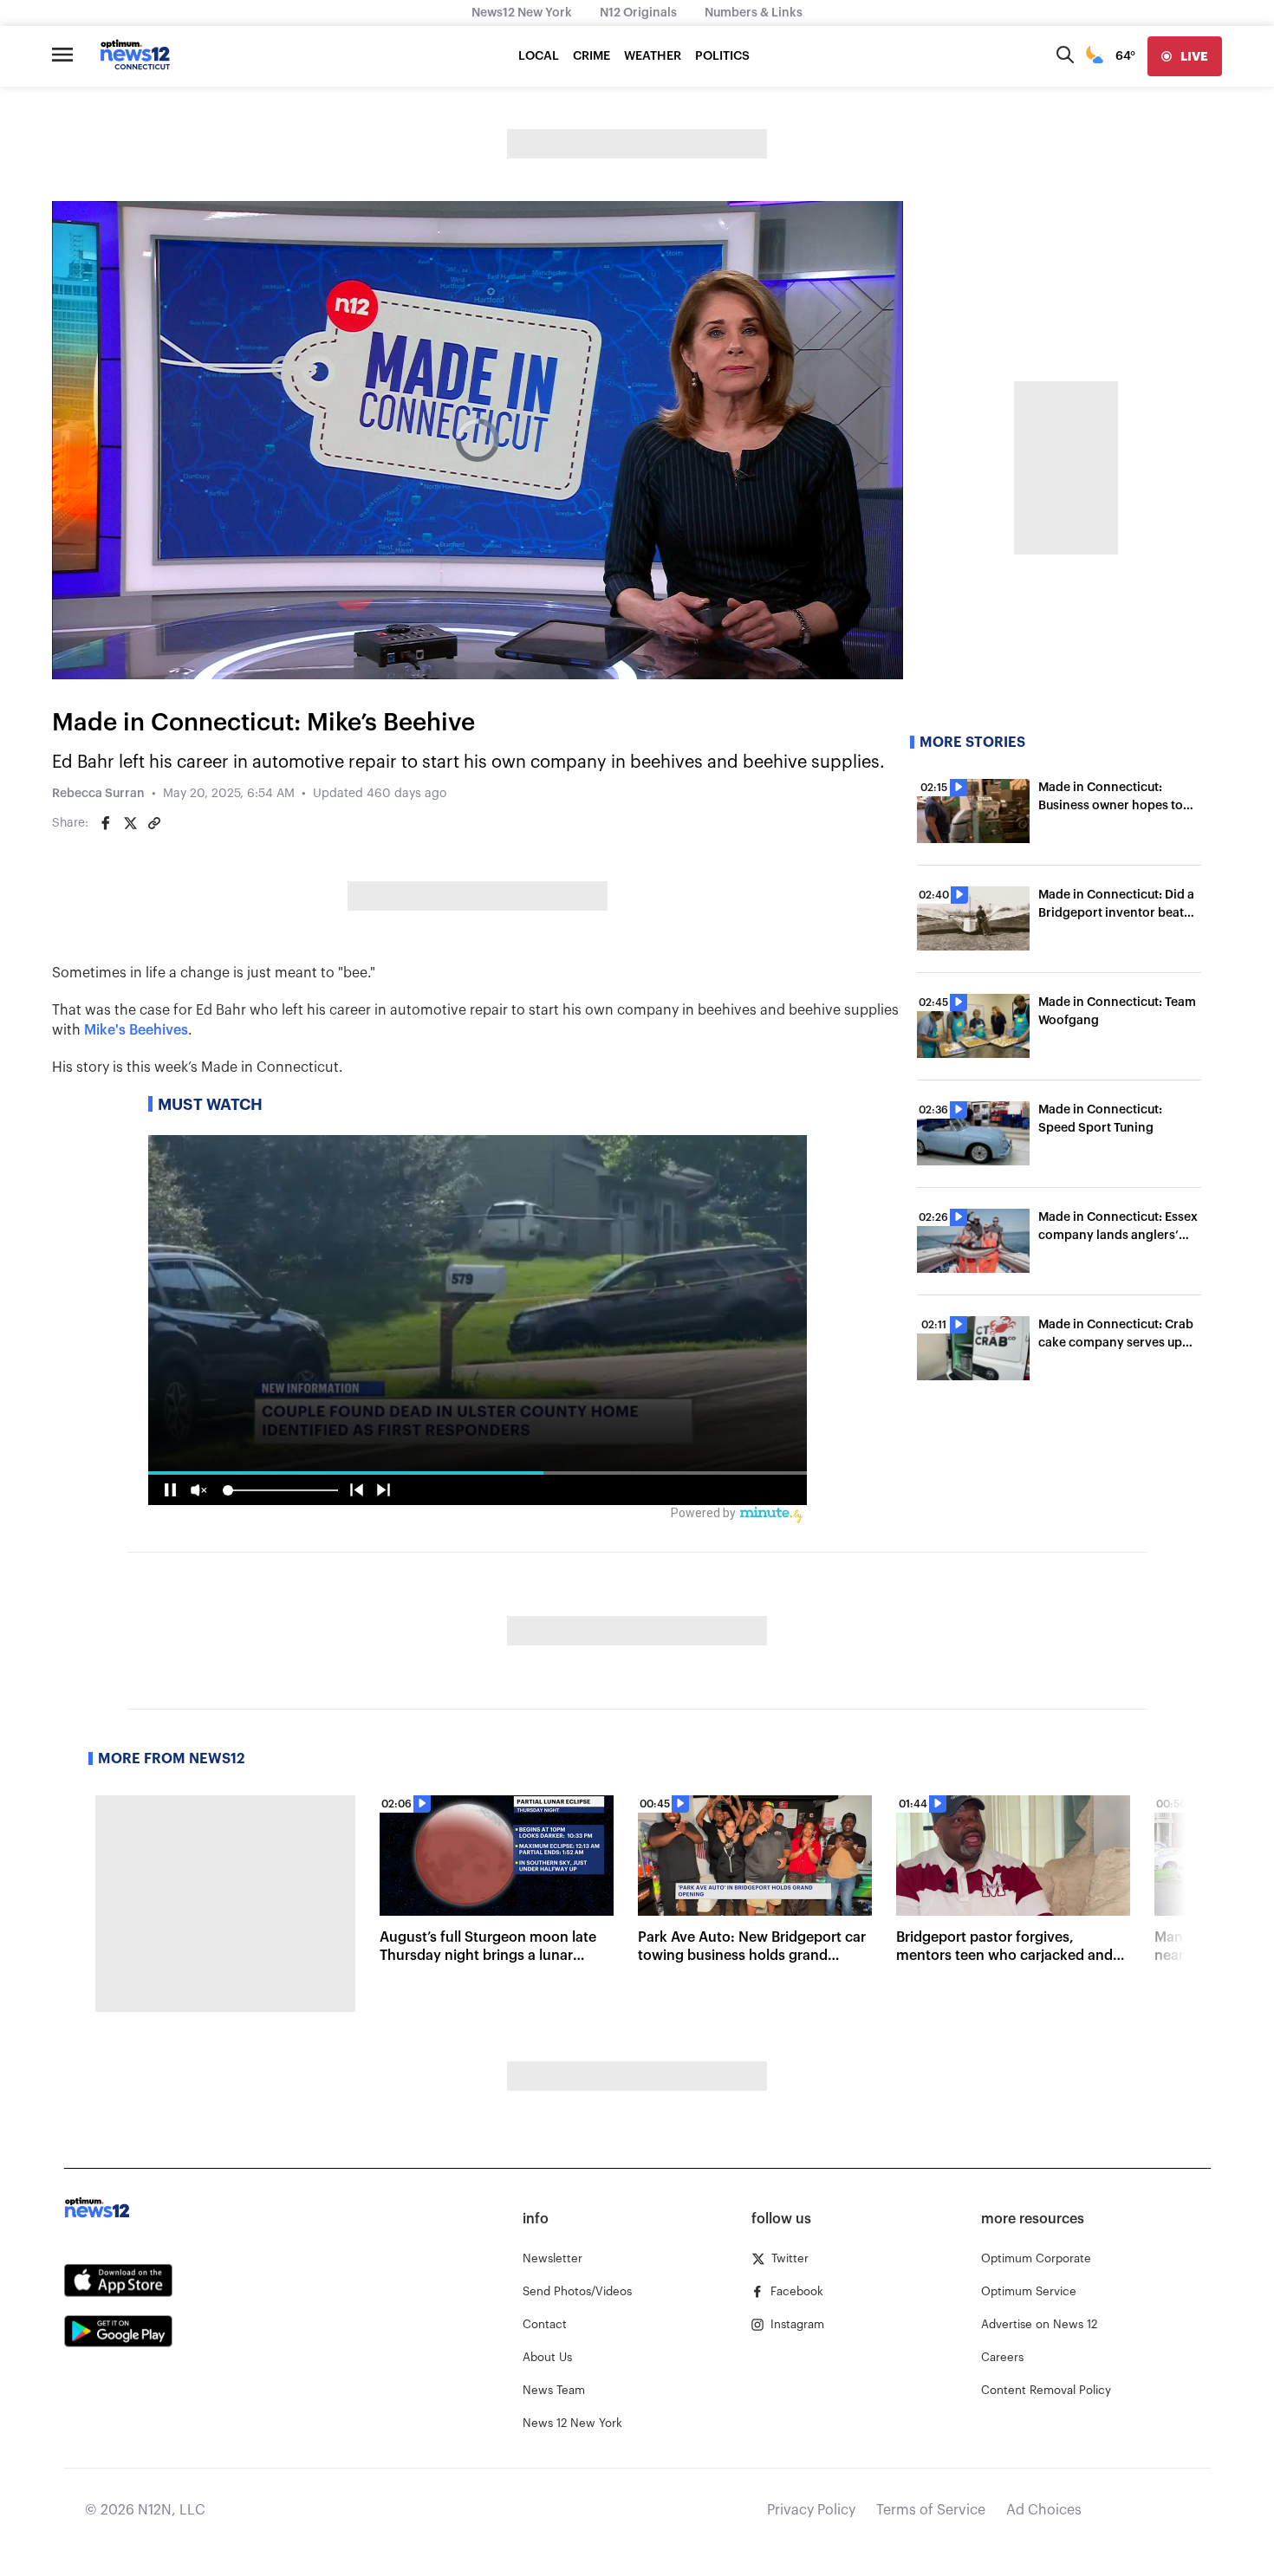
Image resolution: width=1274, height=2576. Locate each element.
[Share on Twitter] (130, 823)
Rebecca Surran (98, 794)
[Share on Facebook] (106, 823)
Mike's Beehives (136, 1030)
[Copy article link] (154, 823)
